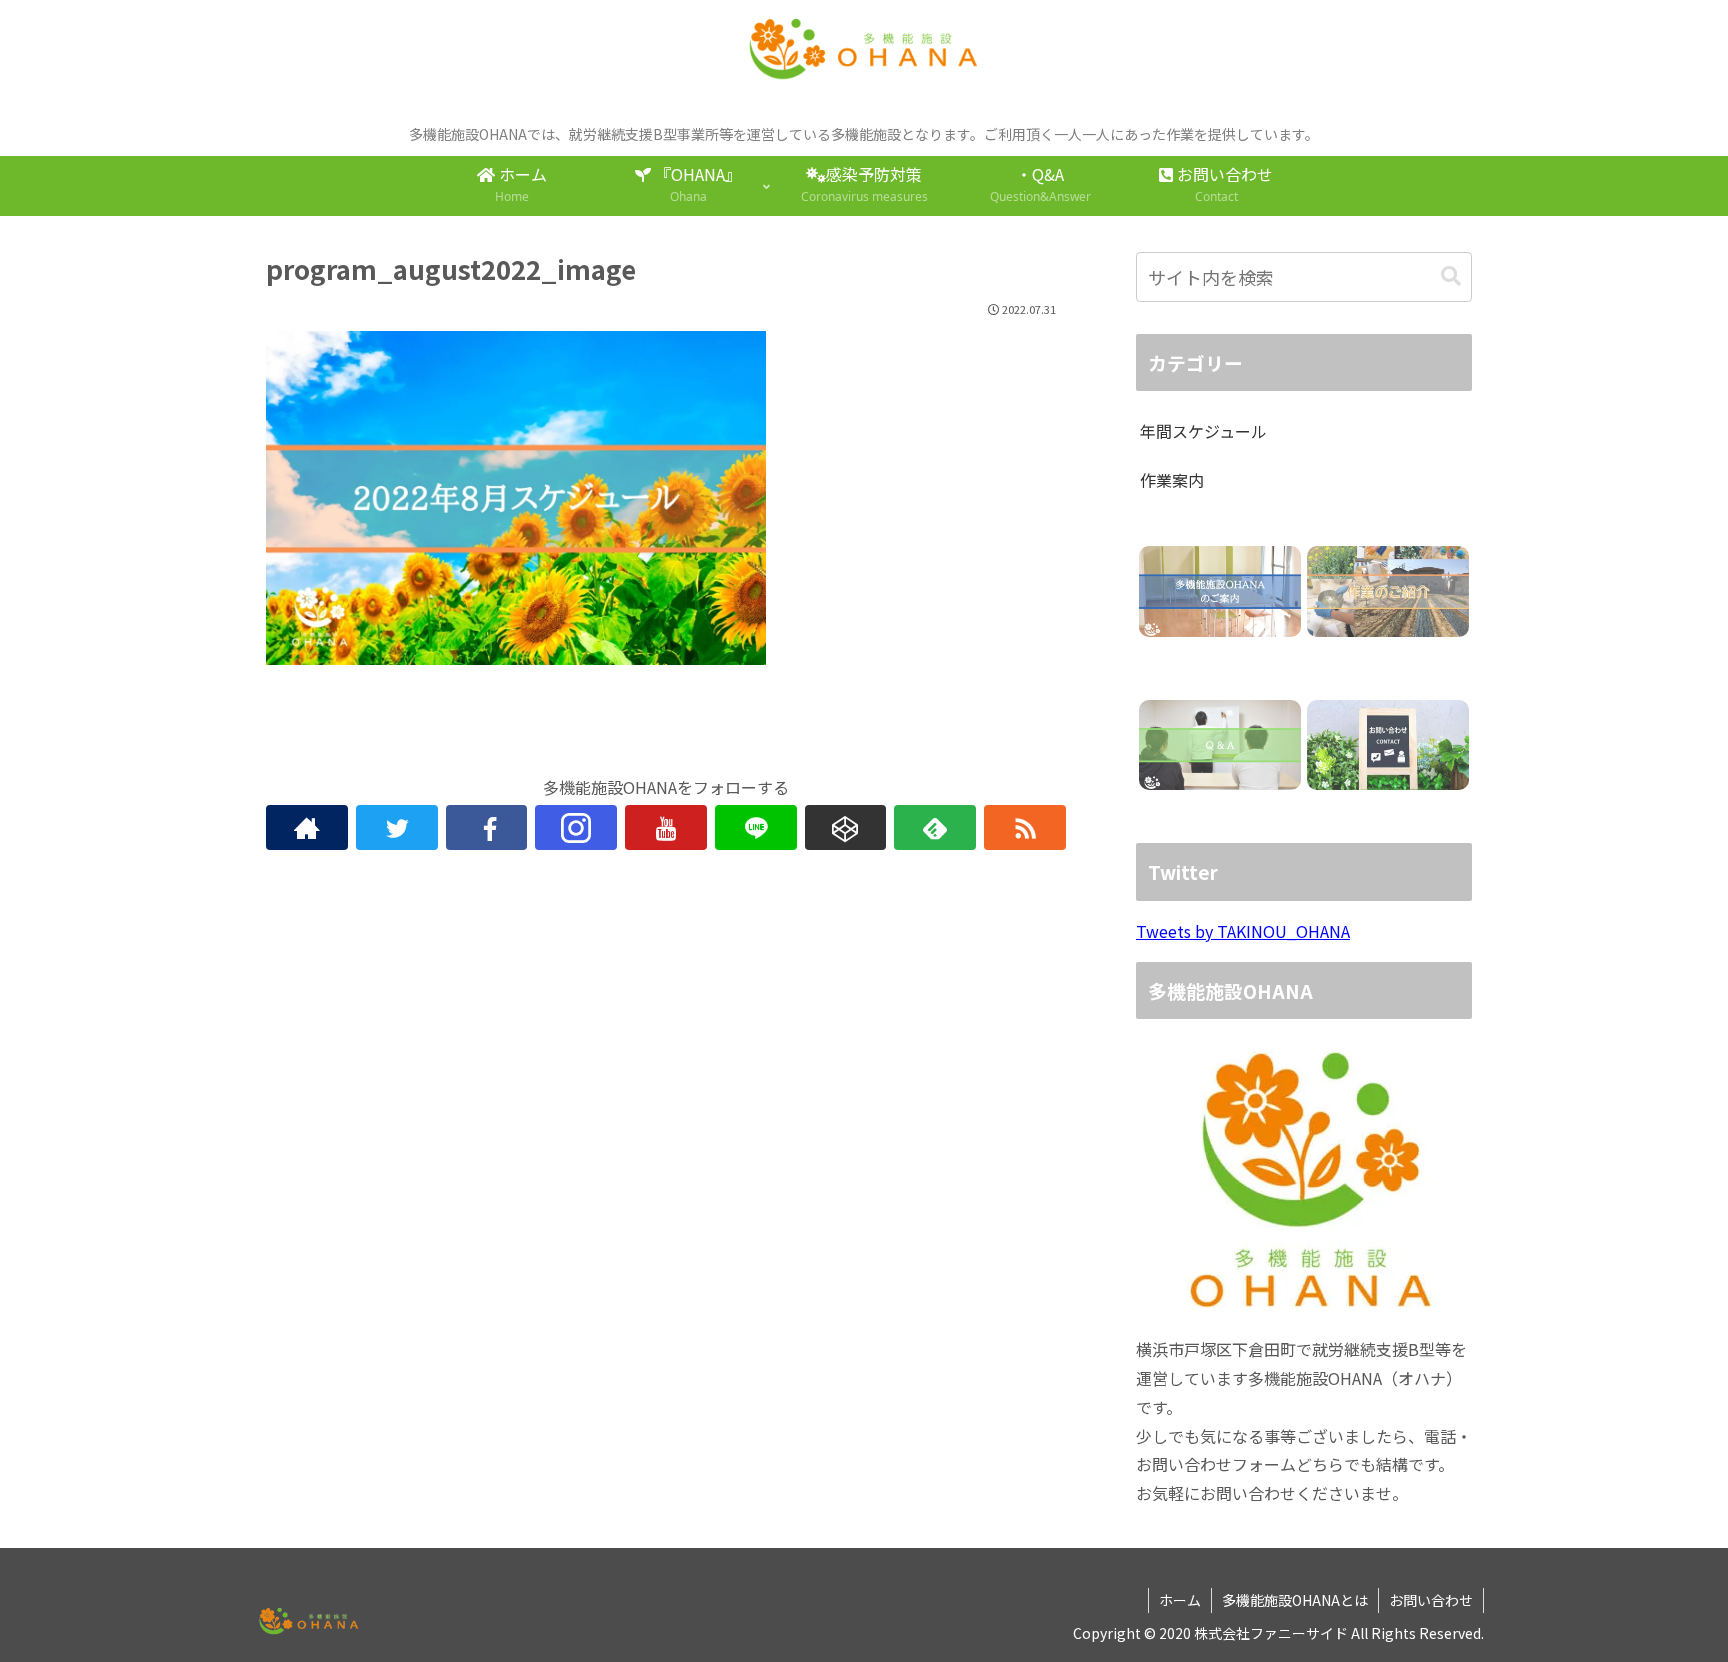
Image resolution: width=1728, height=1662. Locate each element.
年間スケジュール (1203, 431)
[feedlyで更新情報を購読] (935, 827)
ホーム (1180, 1600)
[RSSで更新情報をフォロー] (1025, 827)
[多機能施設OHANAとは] (1219, 591)
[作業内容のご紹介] (1387, 591)
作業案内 (1172, 480)
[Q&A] (1219, 745)
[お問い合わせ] (1387, 745)
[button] (1451, 276)
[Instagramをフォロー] (576, 827)
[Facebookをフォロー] (487, 827)
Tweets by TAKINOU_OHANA (1243, 931)
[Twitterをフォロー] (397, 827)
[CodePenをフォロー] (846, 827)
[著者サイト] (307, 827)
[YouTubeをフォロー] (666, 827)
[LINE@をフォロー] (756, 827)
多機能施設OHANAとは (1295, 1600)
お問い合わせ (1431, 1600)
